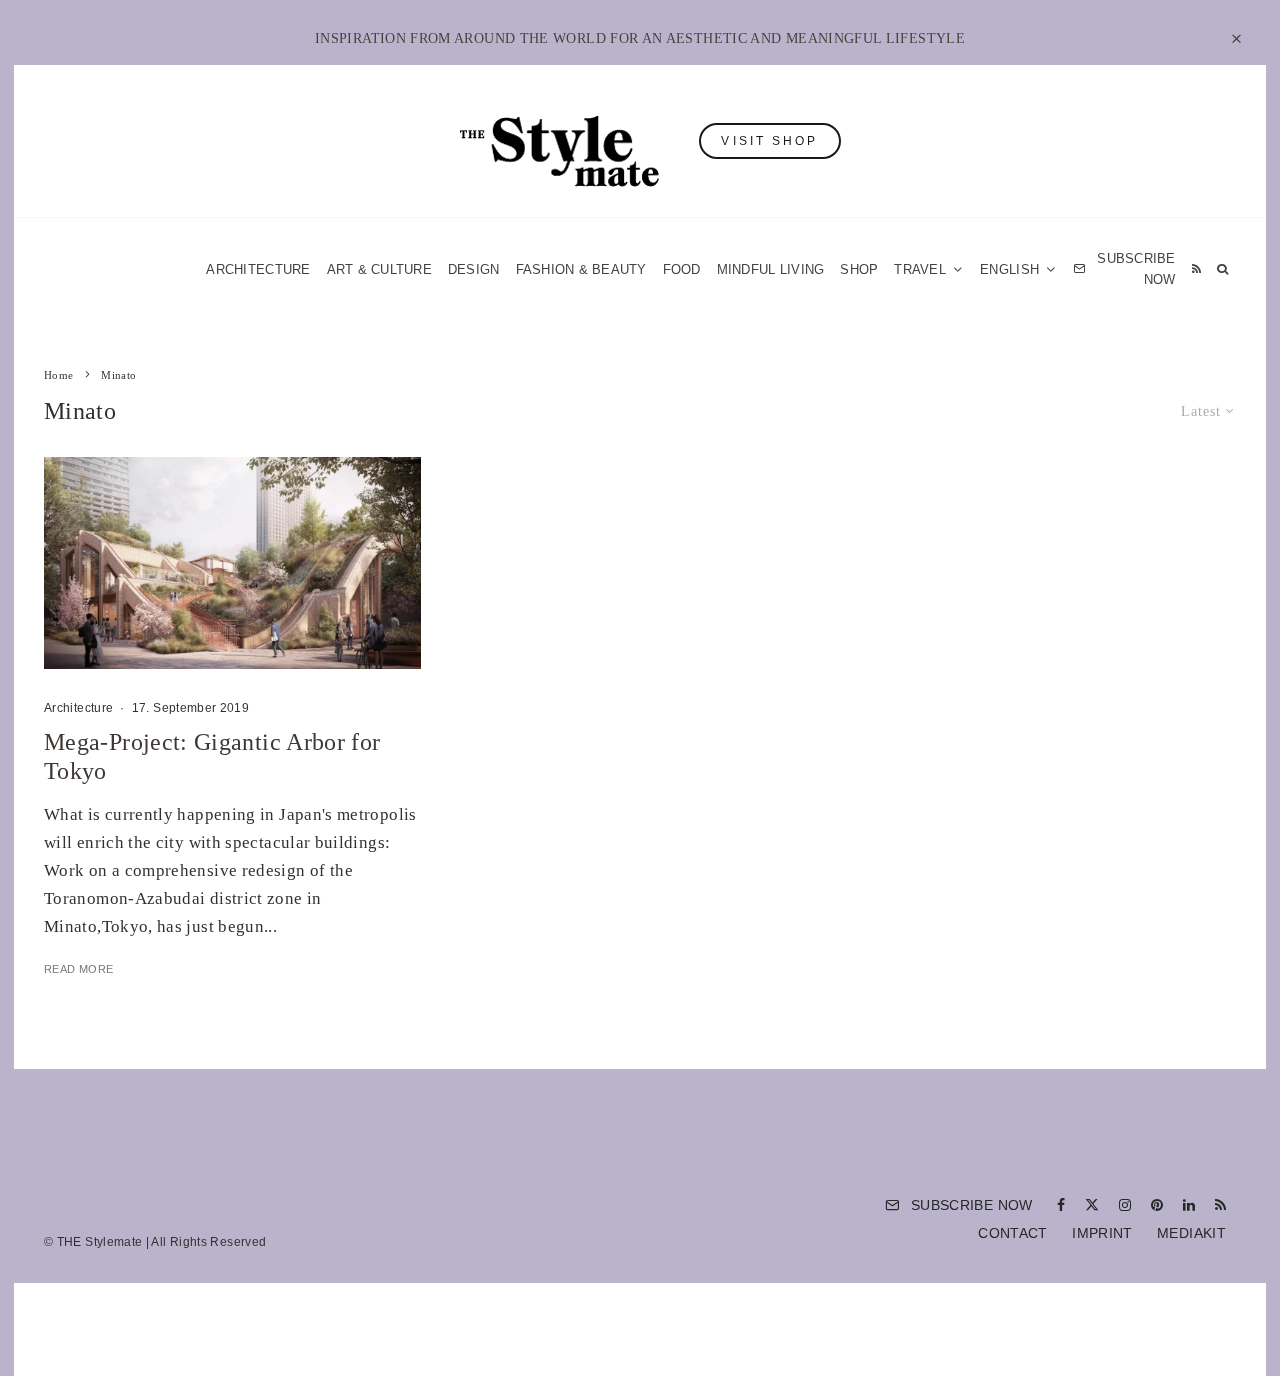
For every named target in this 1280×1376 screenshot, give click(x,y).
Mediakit (1191, 1233)
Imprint (1102, 1233)
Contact (1013, 1233)
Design (474, 269)
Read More (78, 969)
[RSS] (1196, 269)
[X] (1092, 1205)
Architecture (258, 269)
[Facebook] (1061, 1205)
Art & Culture (379, 269)
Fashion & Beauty (581, 269)
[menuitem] (1018, 269)
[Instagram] (1125, 1205)
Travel (920, 269)
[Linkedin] (1189, 1205)
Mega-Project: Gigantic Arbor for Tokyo (212, 756)
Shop (859, 269)
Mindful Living (771, 269)
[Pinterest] (1157, 1205)
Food (682, 269)
